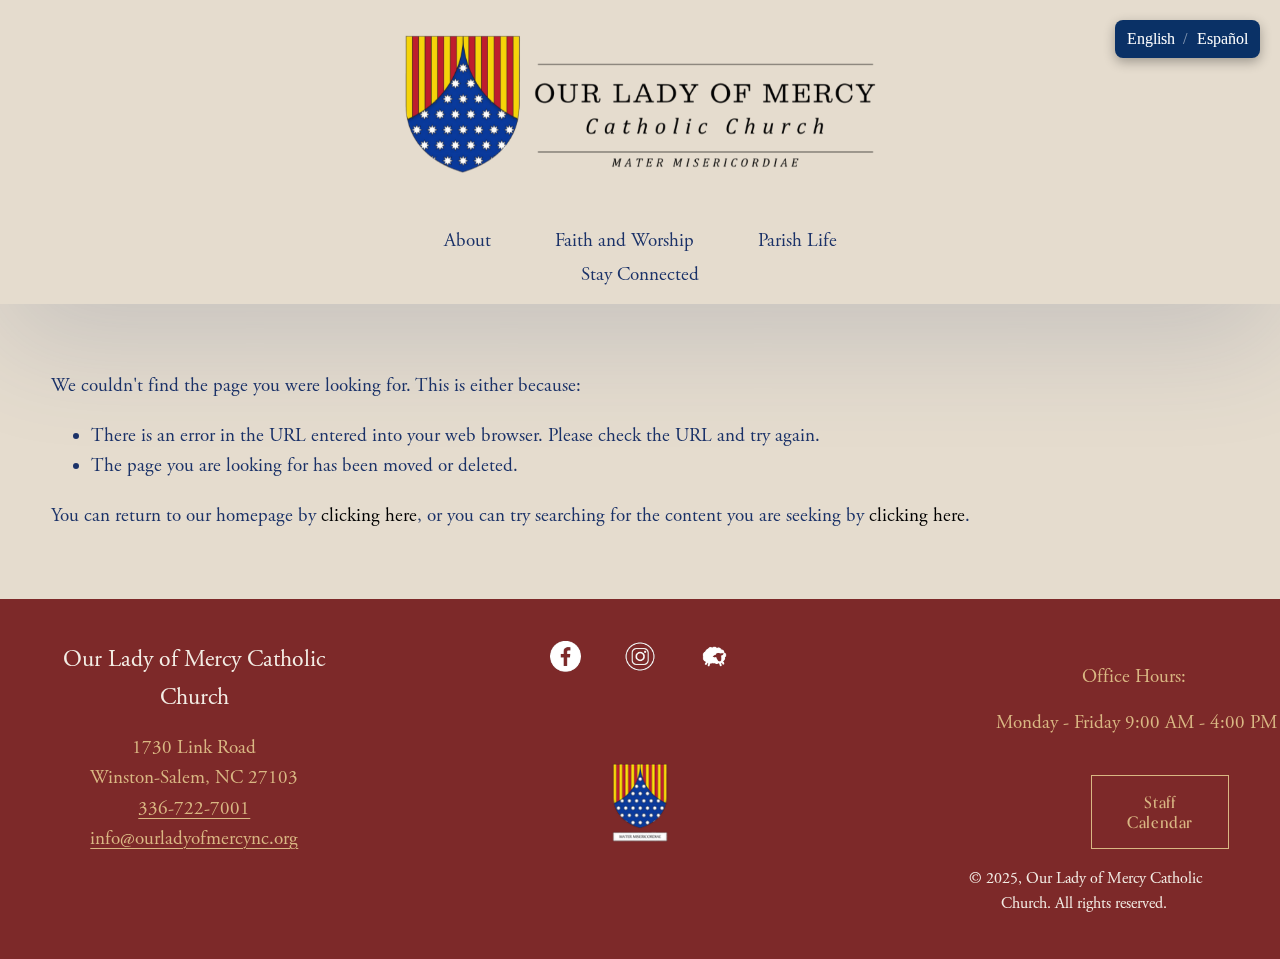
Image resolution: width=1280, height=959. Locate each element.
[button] (1151, 39)
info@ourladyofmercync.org (194, 839)
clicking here (369, 516)
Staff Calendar (1160, 812)
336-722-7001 (194, 809)
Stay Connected (640, 275)
